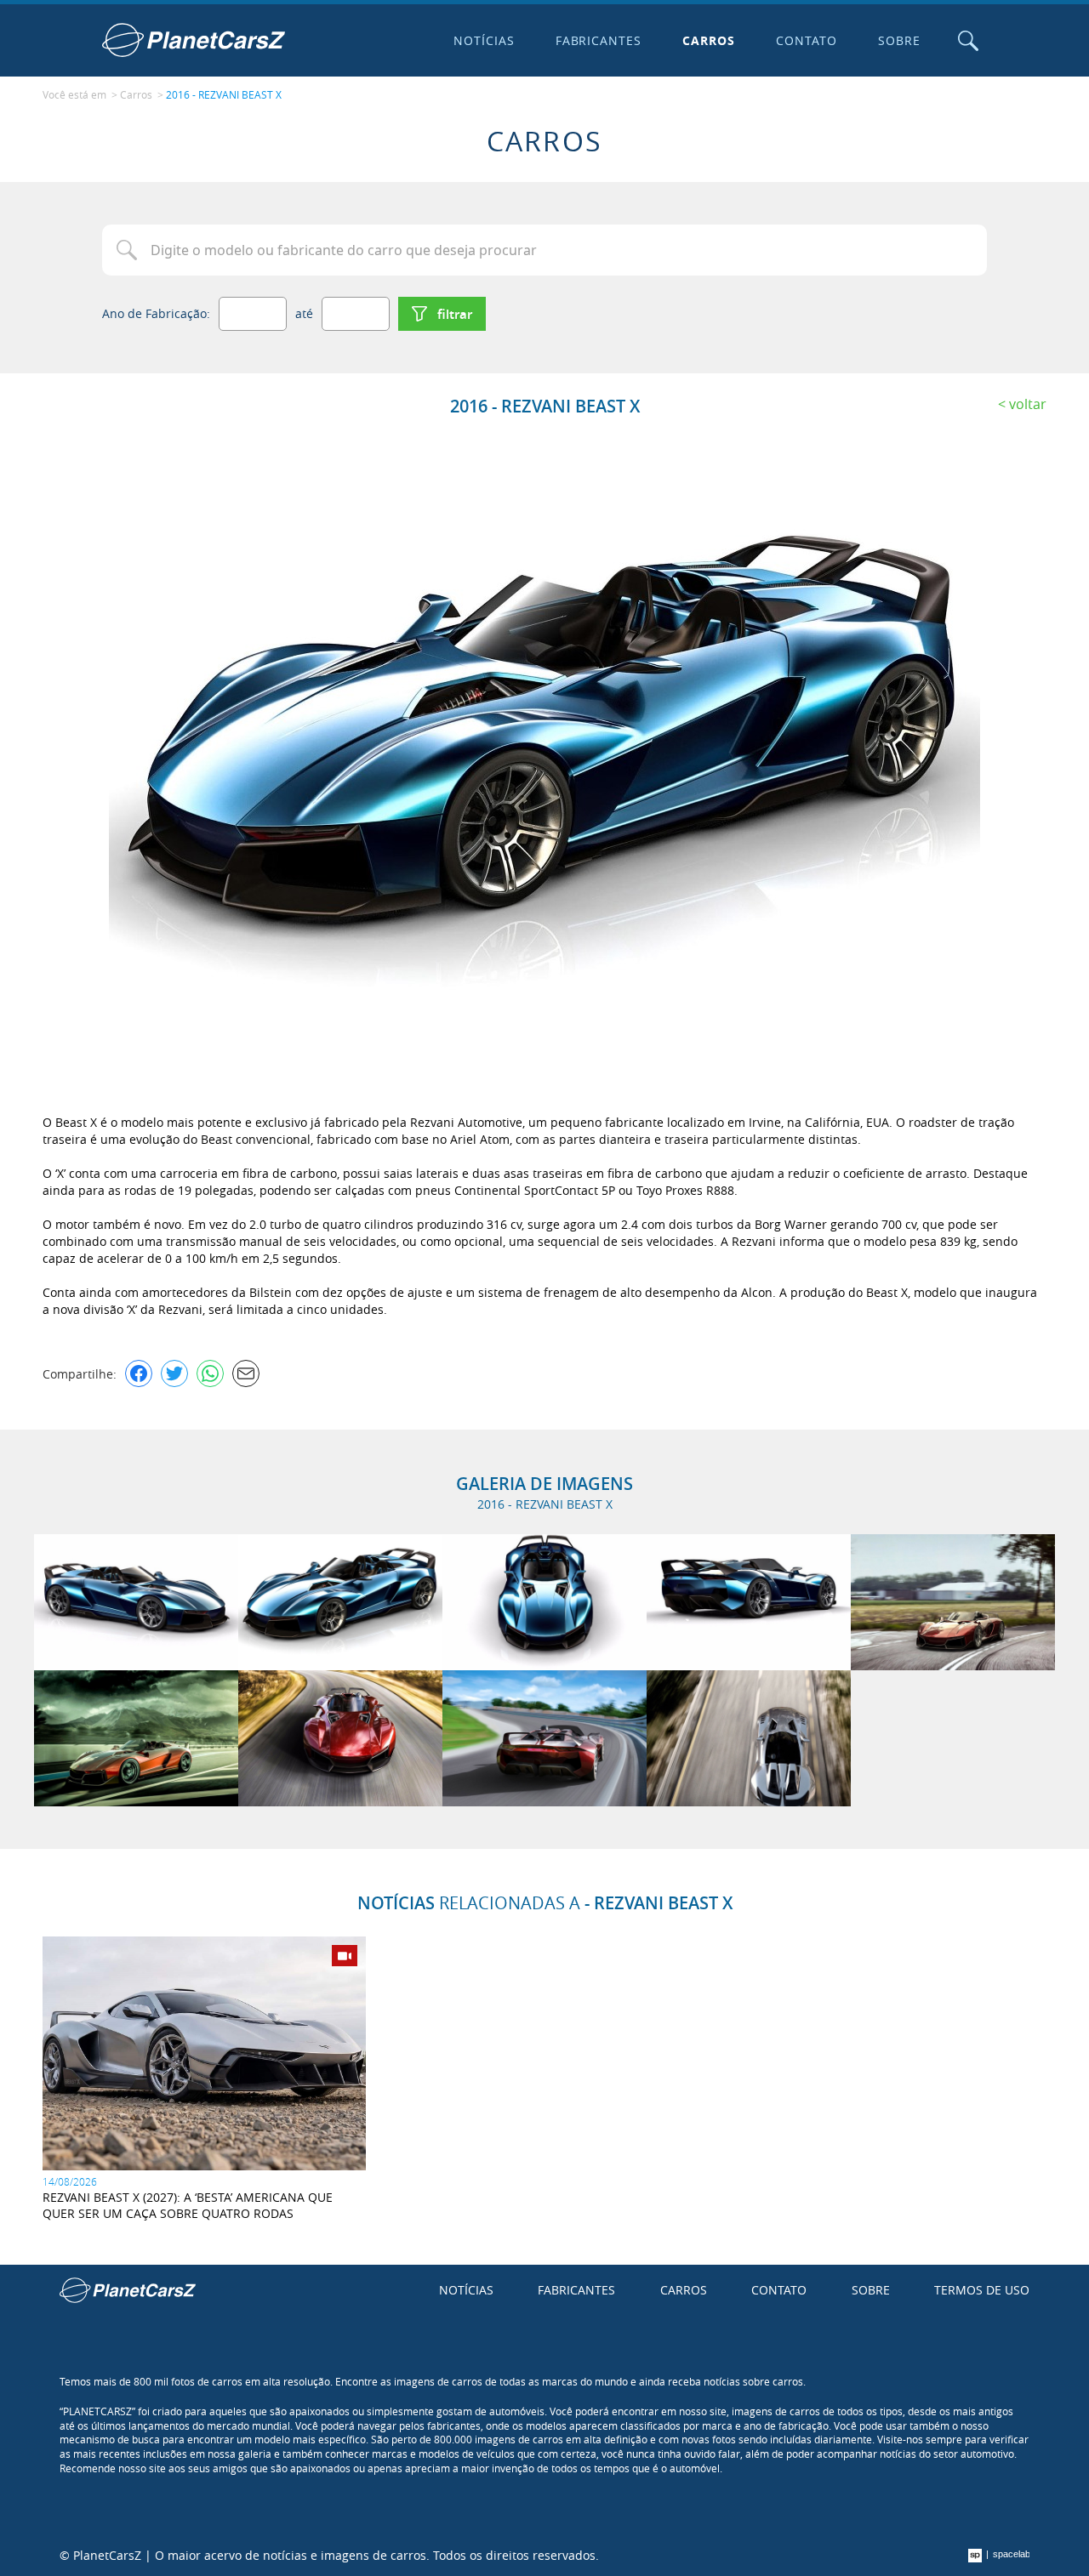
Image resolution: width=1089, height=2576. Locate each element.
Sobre (899, 40)
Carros (709, 40)
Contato (807, 40)
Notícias (484, 40)
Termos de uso (982, 2290)
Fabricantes (599, 40)
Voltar (1028, 404)
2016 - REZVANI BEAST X (224, 94)
